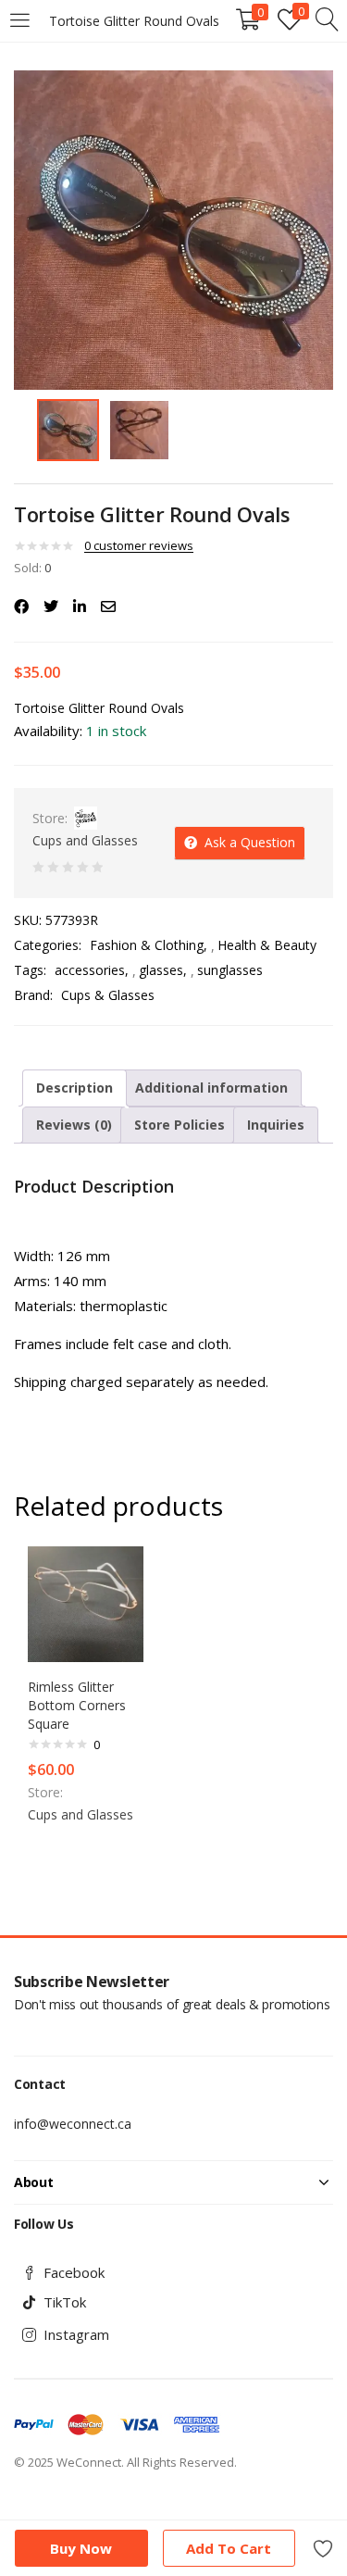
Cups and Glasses (85, 840)
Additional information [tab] (211, 1088)
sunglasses (230, 970)
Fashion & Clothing (147, 945)
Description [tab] (74, 1088)
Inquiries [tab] (276, 1125)
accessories (90, 970)
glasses (161, 970)
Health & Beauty (267, 945)
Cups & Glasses (108, 995)
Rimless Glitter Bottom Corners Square (77, 1705)
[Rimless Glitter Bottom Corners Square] (86, 1603)
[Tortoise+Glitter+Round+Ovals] (51, 606)
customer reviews (139, 545)
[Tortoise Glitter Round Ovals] (21, 606)
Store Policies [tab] (180, 1125)
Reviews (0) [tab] (74, 1125)
